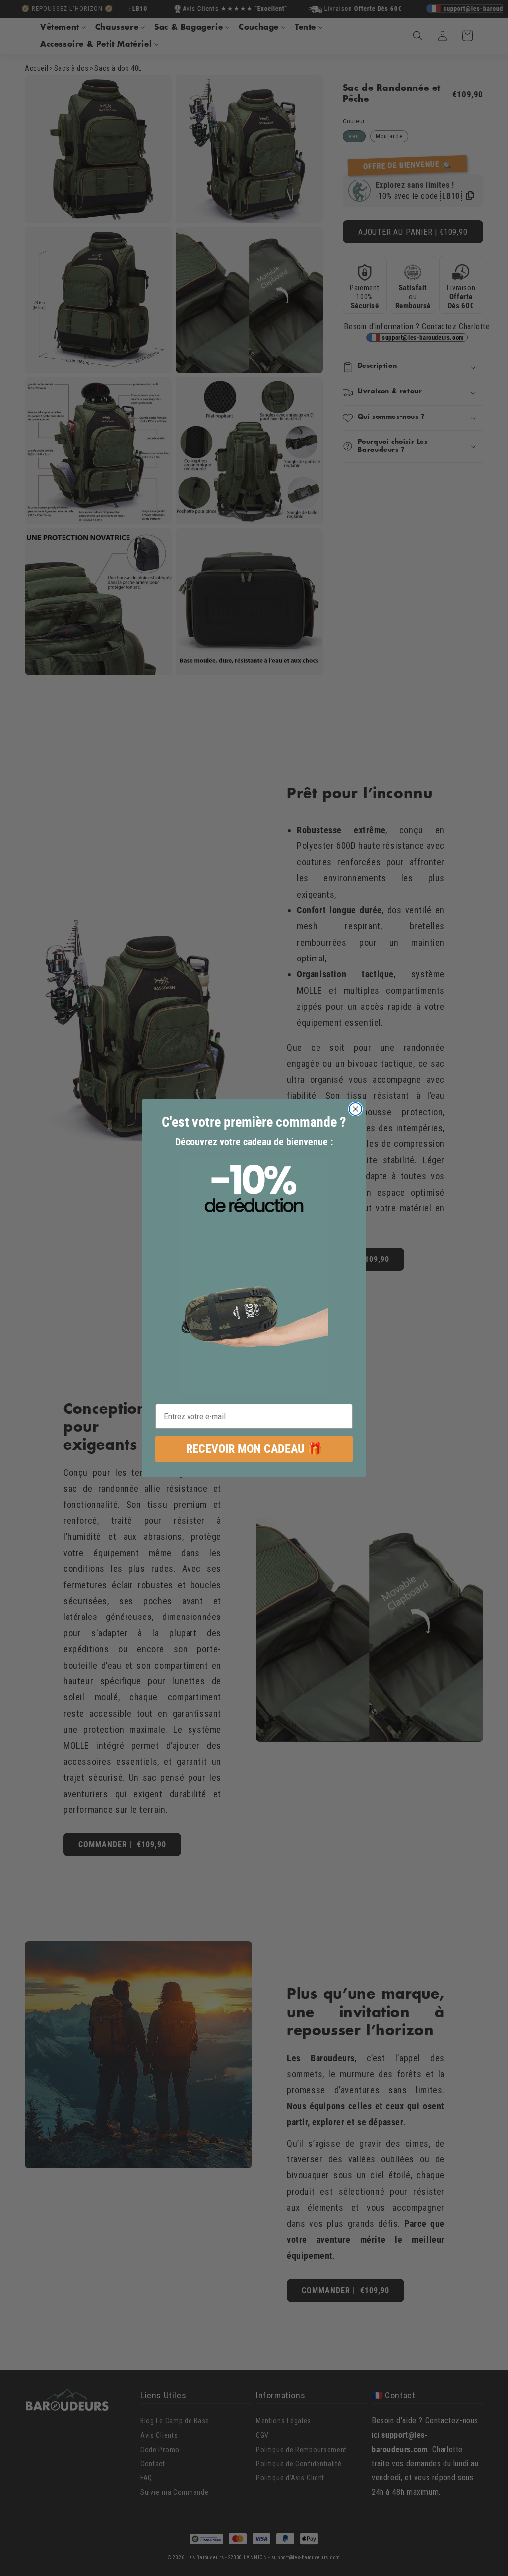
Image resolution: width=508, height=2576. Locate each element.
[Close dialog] (355, 1109)
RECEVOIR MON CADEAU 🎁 (254, 1449)
